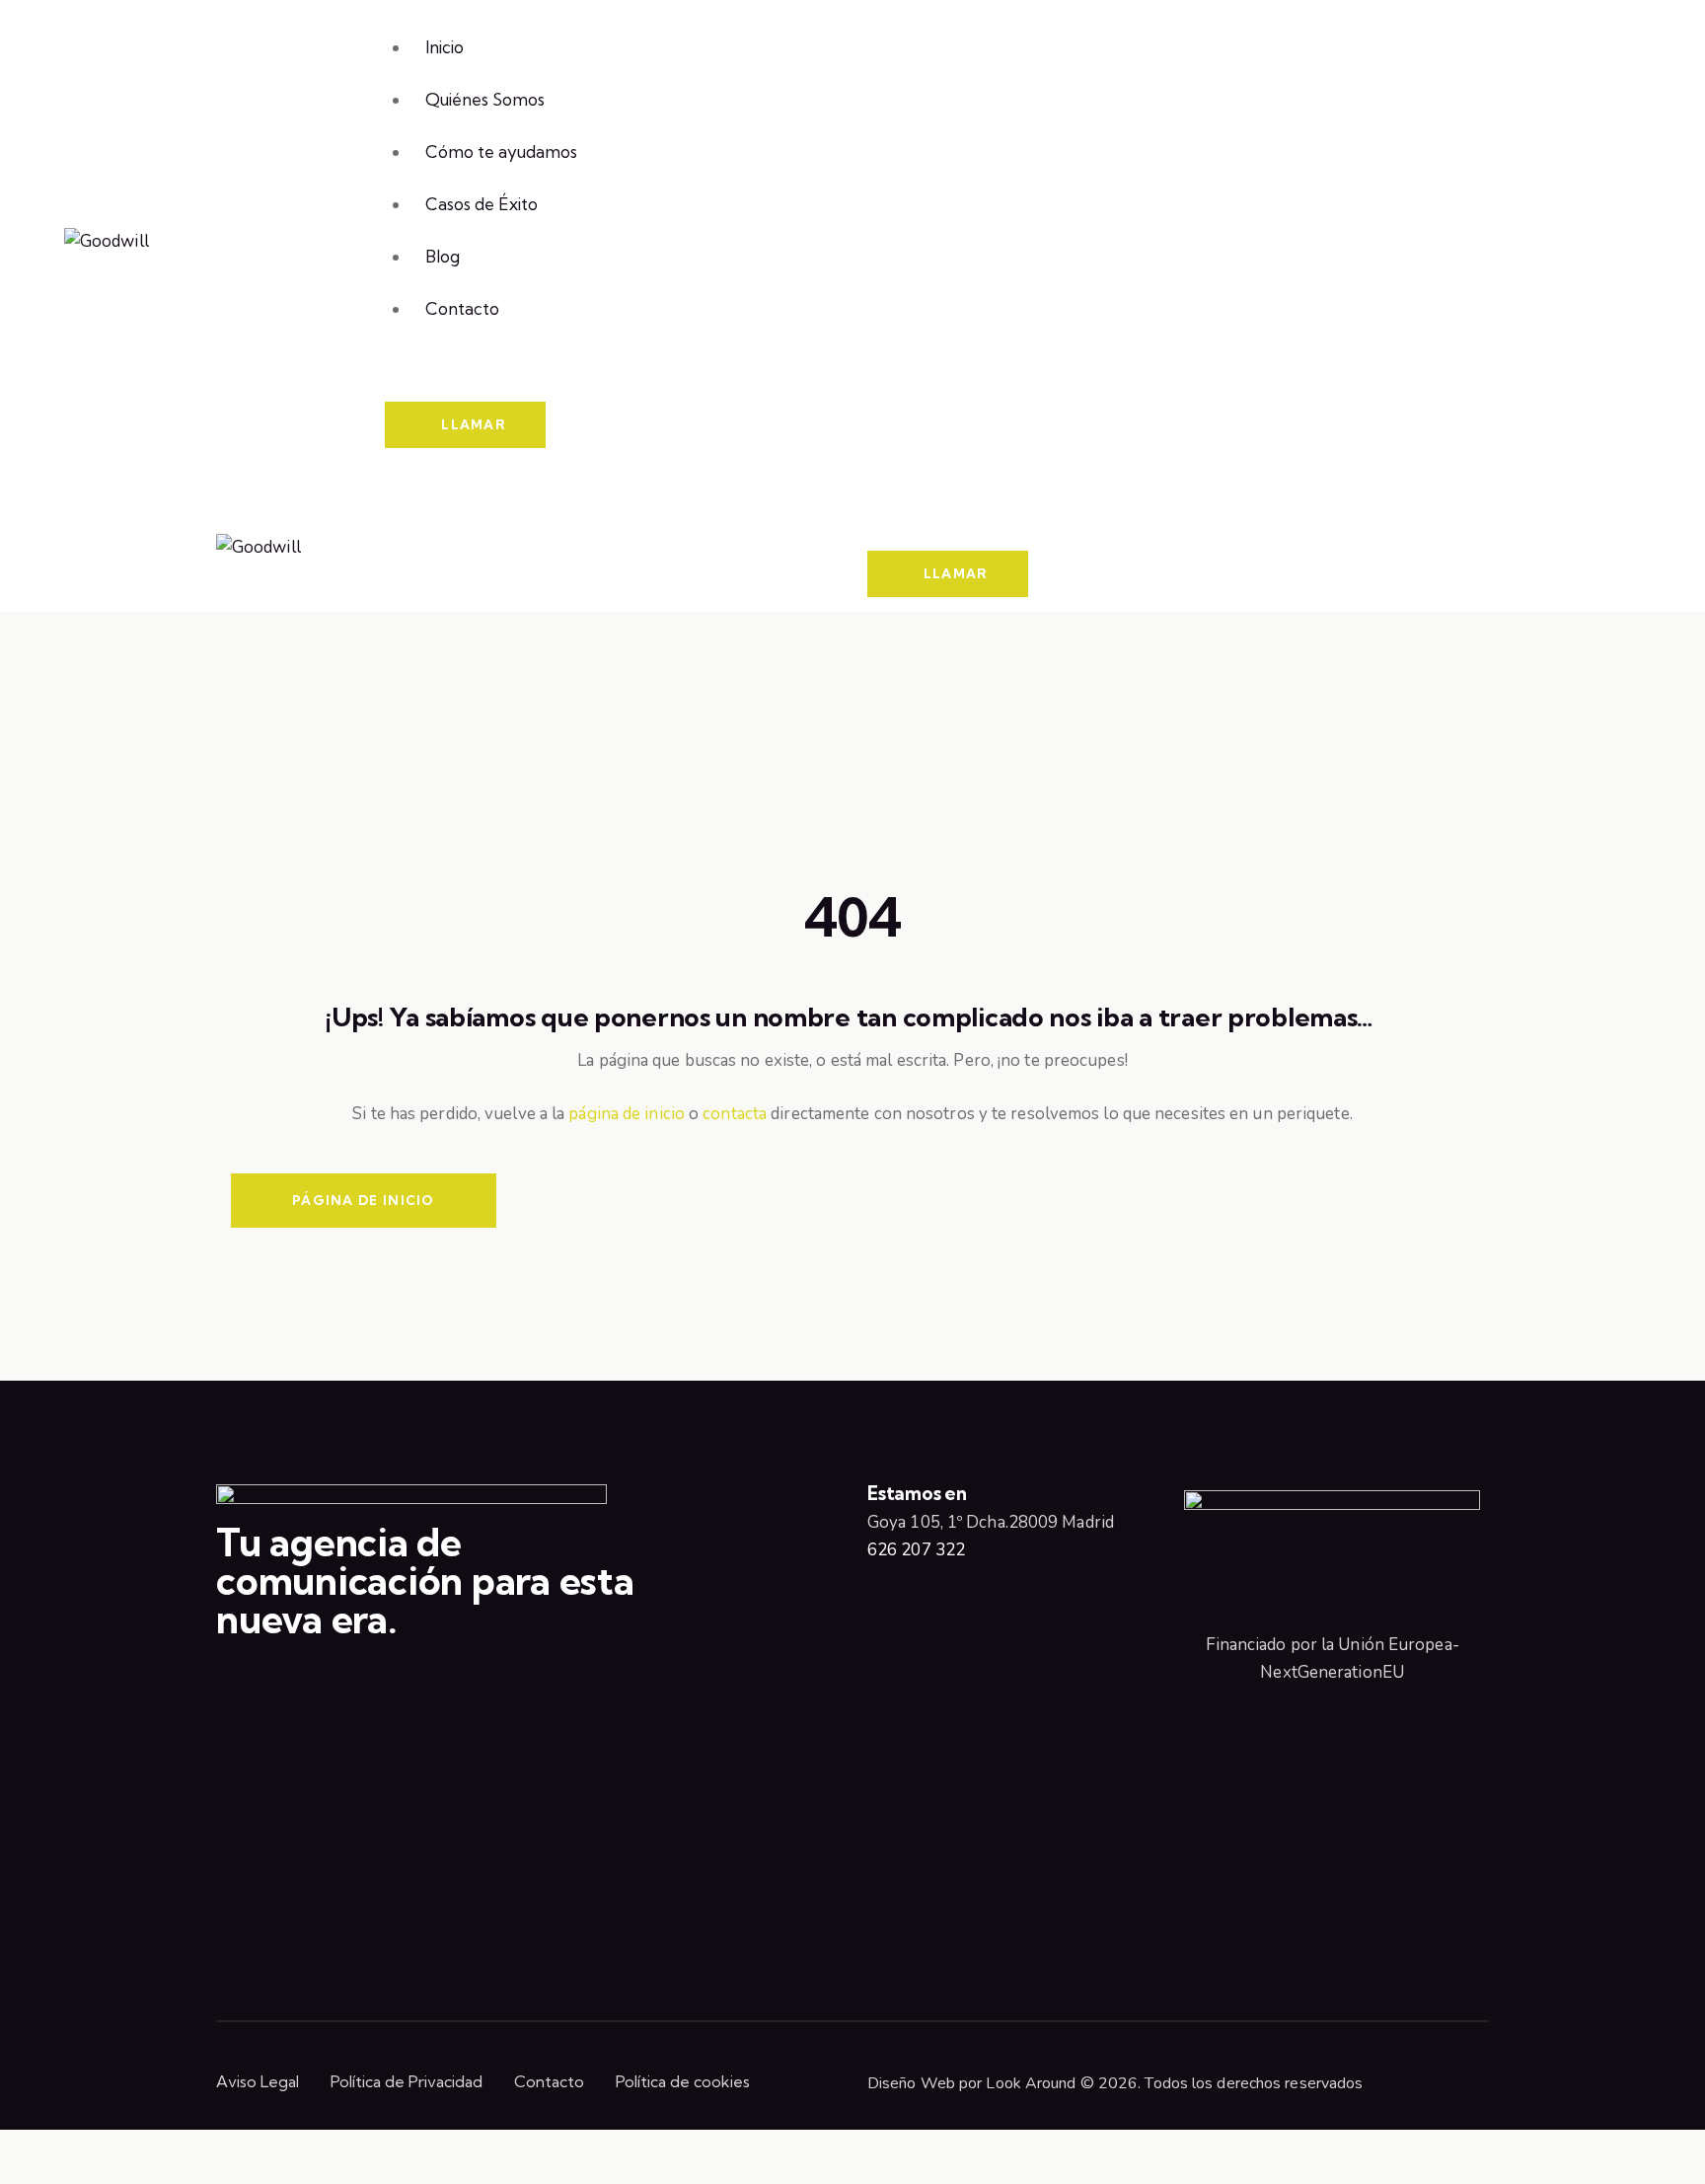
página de (606, 1114)
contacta (735, 1114)
